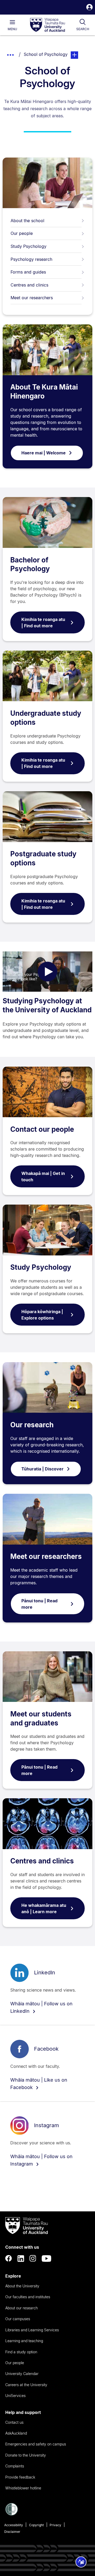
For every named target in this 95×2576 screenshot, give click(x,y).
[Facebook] (9, 2259)
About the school (27, 221)
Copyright (36, 2525)
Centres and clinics (29, 285)
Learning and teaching (24, 2341)
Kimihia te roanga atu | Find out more (43, 623)
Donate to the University (26, 2455)
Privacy (55, 2525)
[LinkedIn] (21, 2259)
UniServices (15, 2396)
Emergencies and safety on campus (36, 2444)
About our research (22, 2308)
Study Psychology (28, 246)
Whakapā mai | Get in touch (43, 1177)
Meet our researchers (32, 298)
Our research (32, 1425)
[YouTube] (46, 2259)
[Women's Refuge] (12, 2514)
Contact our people (42, 1129)
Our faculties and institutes (28, 2297)
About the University (22, 2286)
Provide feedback (20, 2477)
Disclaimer (12, 2532)
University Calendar (22, 2374)
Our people (22, 233)
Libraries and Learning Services (32, 2330)
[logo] (47, 25)
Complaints (15, 2466)
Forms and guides (28, 272)
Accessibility (14, 2525)
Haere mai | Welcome (44, 453)
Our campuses (18, 2319)
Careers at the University (26, 2385)
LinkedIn (45, 1973)
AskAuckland (16, 2433)
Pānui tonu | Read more (39, 1604)
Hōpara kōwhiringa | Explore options (42, 1315)
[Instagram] (33, 2259)
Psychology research (31, 259)
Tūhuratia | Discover (42, 1469)
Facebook (46, 2049)
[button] (89, 8)
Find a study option (21, 2352)
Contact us (14, 2422)
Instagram (47, 2125)
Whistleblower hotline (23, 2488)
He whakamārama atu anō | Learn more (44, 1908)
